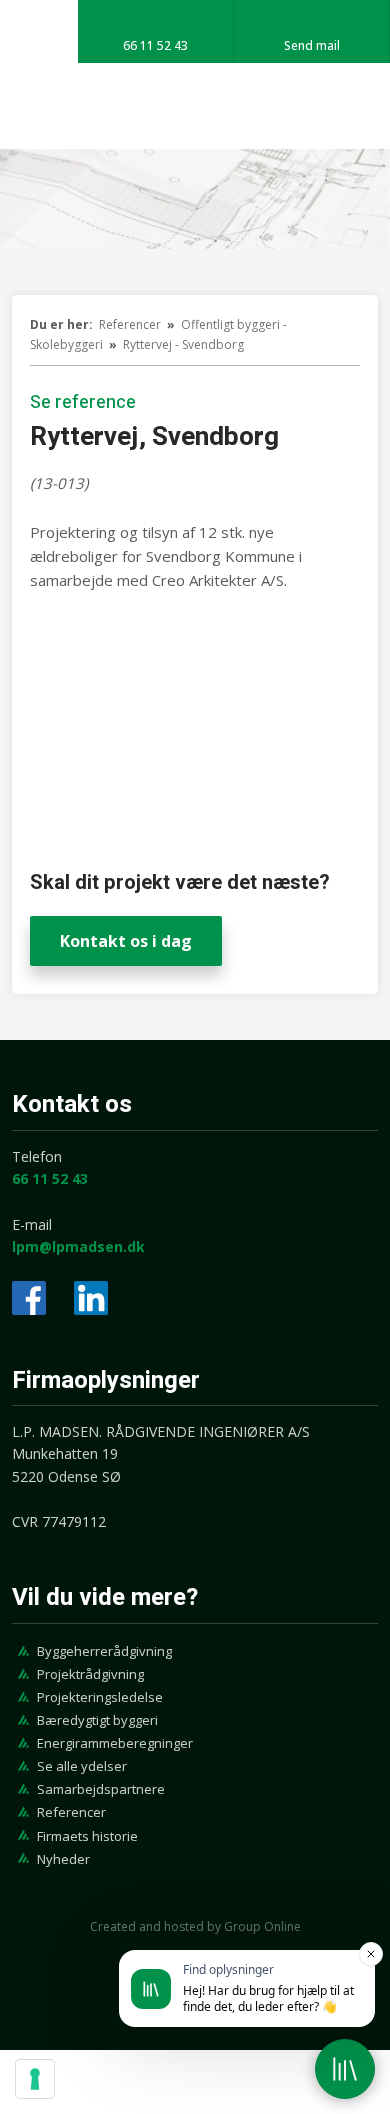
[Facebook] (29, 1298)
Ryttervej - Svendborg (183, 344)
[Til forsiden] (195, 106)
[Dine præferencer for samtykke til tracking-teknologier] (35, 2079)
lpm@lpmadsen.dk (78, 1246)
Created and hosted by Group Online (195, 1926)
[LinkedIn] (91, 1298)
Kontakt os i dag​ (126, 941)
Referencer (131, 324)
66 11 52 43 (50, 1178)
